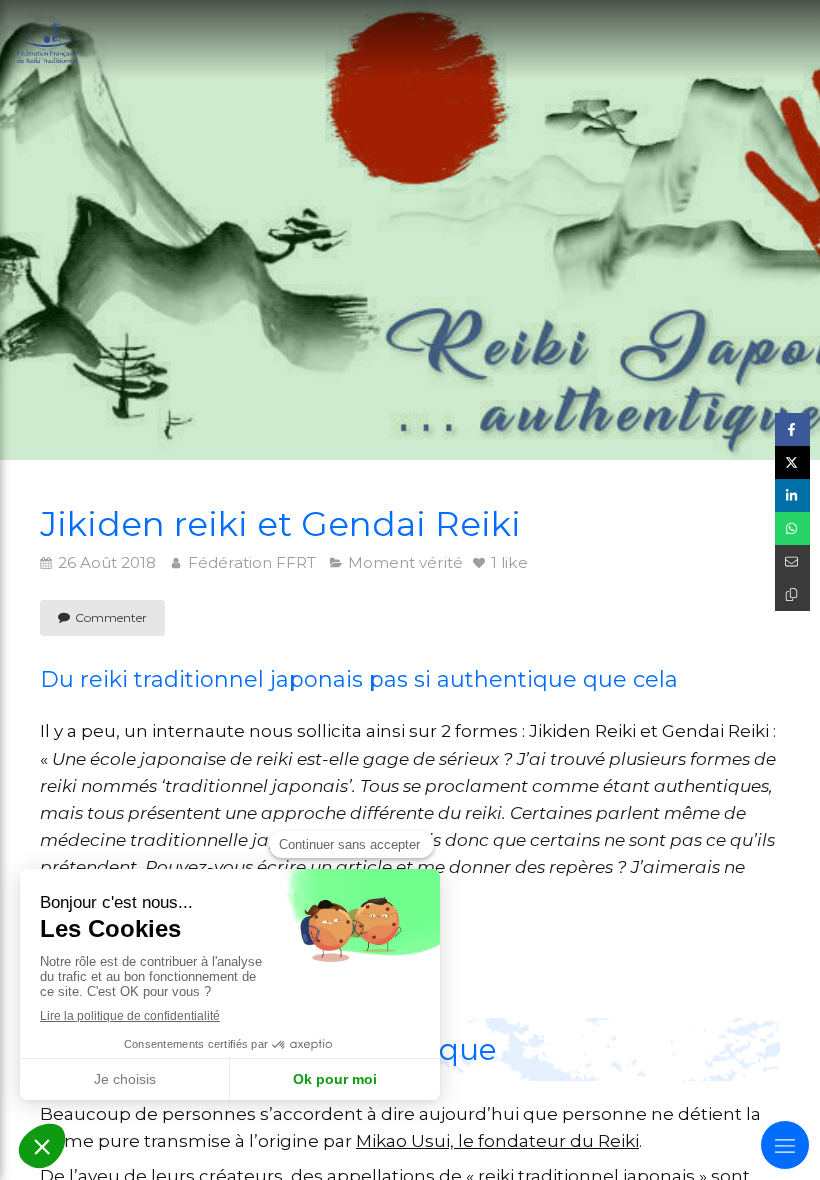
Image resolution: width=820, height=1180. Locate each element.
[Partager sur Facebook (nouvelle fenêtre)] (792, 429)
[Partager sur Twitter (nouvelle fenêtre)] (792, 462)
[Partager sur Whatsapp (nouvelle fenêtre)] (792, 528)
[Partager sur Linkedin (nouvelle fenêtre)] (792, 495)
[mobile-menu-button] (785, 1145)
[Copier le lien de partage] (792, 594)
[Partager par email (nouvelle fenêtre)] (792, 561)
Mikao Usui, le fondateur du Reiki (497, 1141)
